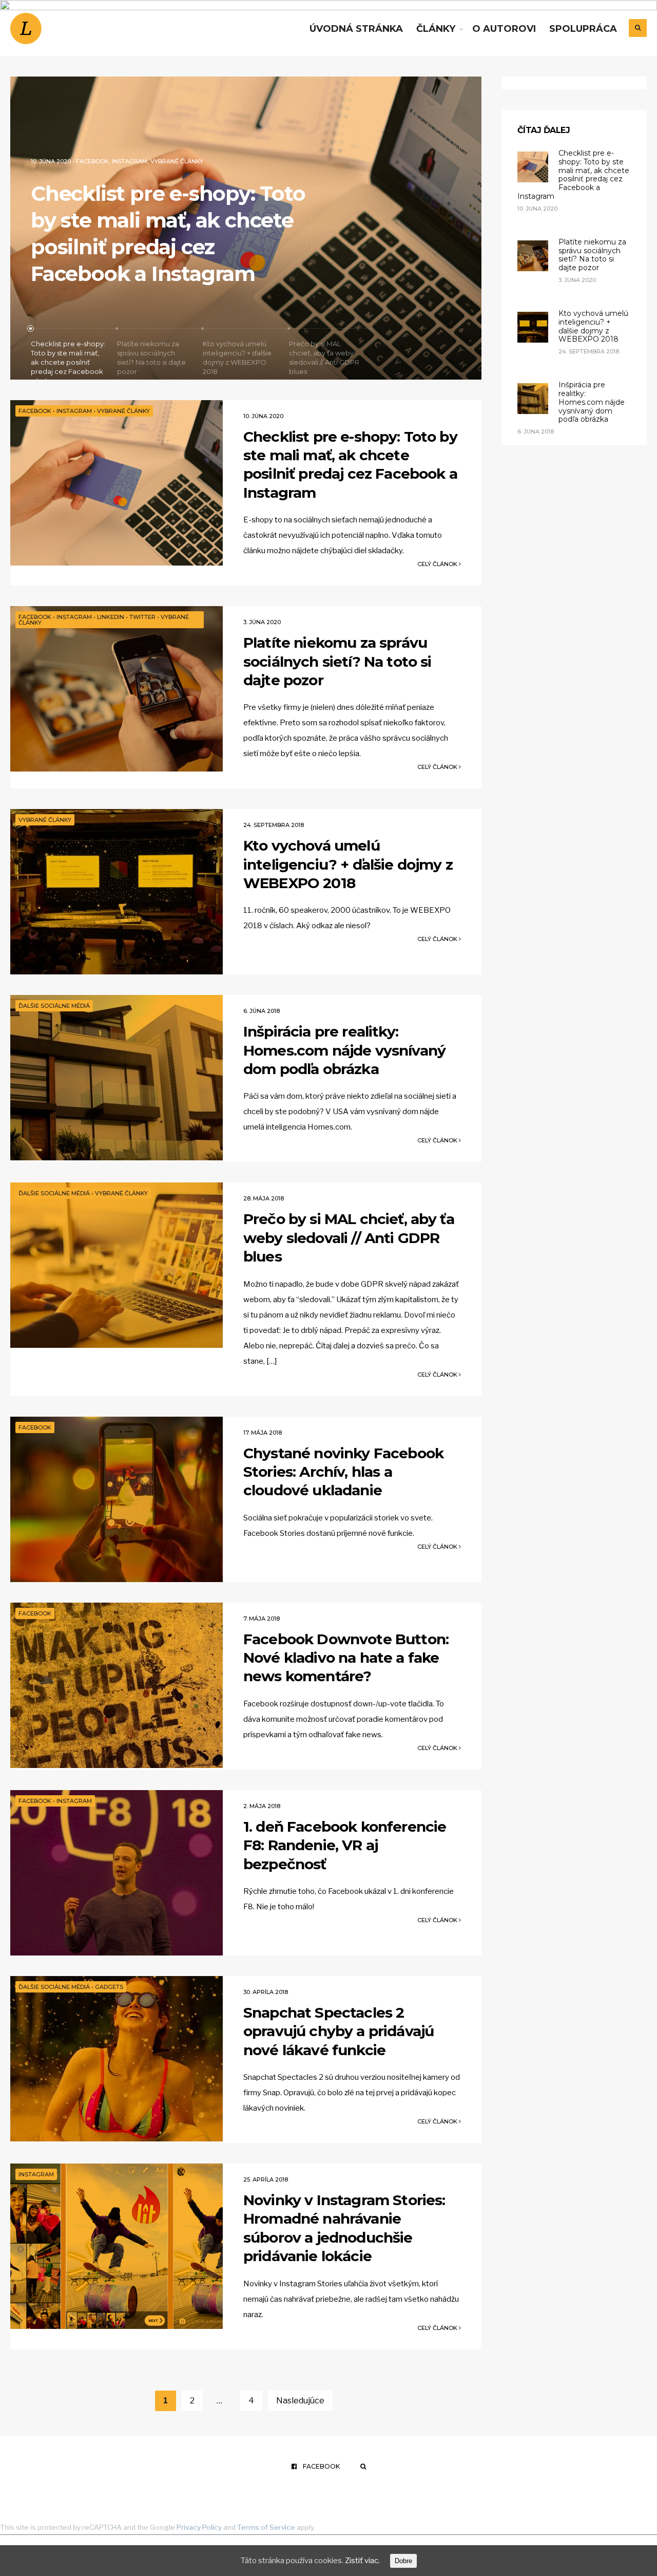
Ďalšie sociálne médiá (54, 1006)
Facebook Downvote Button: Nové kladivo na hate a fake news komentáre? (346, 1658)
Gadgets (109, 1987)
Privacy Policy (199, 2527)
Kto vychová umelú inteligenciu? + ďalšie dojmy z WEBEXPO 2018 (348, 864)
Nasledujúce (300, 2401)
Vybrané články (234, 188)
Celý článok (438, 564)
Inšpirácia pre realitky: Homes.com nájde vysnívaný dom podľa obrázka (344, 1050)
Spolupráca (583, 29)
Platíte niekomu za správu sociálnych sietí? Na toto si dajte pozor (163, 247)
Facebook (90, 188)
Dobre (403, 2561)
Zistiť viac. (362, 2561)
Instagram (127, 188)
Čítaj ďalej (544, 130)
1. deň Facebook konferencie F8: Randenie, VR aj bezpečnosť (345, 1845)
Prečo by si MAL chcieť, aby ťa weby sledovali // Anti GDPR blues (349, 1238)
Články (436, 29)
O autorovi (504, 29)
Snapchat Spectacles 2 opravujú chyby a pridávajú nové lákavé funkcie (339, 2031)
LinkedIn (161, 188)
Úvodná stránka (356, 29)
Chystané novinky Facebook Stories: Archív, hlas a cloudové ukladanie (343, 1472)
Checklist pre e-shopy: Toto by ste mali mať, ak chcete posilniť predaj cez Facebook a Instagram (350, 465)
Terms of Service (266, 2527)
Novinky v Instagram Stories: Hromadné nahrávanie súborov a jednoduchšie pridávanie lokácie (344, 2228)
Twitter (191, 188)
